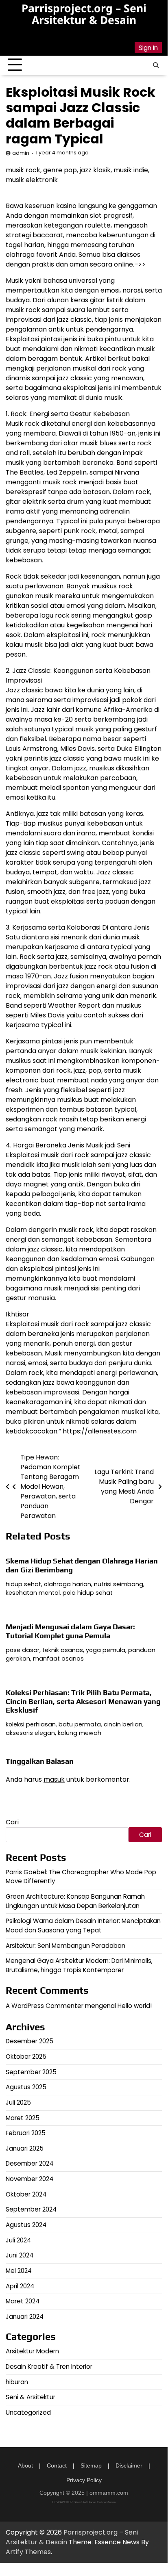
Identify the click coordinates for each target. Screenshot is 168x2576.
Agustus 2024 (26, 2225)
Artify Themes (28, 2552)
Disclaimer (129, 2465)
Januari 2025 (25, 2148)
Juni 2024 (20, 2255)
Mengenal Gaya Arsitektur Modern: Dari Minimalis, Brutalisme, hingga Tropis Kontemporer (79, 1965)
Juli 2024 (18, 2240)
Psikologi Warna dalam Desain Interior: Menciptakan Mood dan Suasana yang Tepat (83, 1925)
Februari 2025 (26, 2133)
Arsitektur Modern (32, 2351)
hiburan (17, 2382)
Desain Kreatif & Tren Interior (49, 2367)
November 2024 (29, 2179)
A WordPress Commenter (45, 2006)
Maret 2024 (23, 2301)
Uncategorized (28, 2412)
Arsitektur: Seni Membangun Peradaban (65, 1946)
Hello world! (135, 2006)
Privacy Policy (84, 2480)
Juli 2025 (18, 2102)
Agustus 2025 (26, 2087)
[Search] (156, 65)
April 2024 (20, 2286)
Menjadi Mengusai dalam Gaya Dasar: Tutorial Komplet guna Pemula (70, 1631)
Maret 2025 (23, 2118)
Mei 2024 (19, 2271)
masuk (54, 1779)
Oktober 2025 (26, 2057)
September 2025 (31, 2072)
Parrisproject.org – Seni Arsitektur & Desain (84, 14)
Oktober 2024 (26, 2194)
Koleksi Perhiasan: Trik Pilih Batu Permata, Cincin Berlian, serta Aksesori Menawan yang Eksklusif (83, 1701)
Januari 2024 (25, 2317)
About (25, 2465)
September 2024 (31, 2209)
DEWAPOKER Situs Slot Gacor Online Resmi (84, 2502)
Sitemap (91, 2465)
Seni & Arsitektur (31, 2397)
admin (21, 153)
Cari (12, 1822)
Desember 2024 (29, 2163)
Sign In (148, 48)
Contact (57, 2465)
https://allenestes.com (100, 1431)
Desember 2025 (29, 2041)
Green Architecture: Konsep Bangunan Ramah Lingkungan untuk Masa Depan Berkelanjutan (75, 1901)
